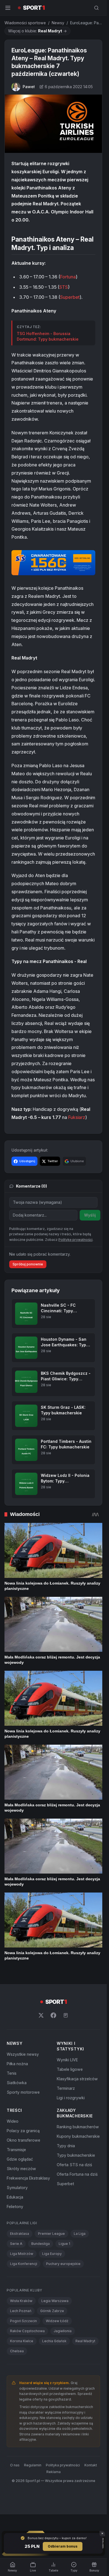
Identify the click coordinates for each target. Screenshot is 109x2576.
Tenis (12, 2073)
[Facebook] (53, 2015)
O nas (15, 2465)
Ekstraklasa (20, 2234)
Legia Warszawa (55, 2301)
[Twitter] (41, 2015)
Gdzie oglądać (20, 2159)
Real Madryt (85, 2341)
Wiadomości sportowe (25, 23)
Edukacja (15, 2197)
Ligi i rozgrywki (71, 2098)
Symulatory (17, 2188)
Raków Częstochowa (27, 2331)
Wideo (13, 2121)
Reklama (54, 2472)
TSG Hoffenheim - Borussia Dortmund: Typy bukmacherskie (48, 336)
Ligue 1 (64, 2244)
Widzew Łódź (57, 2321)
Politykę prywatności (75, 1240)
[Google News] (66, 2015)
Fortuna (68, 277)
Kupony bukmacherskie (78, 2136)
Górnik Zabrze (52, 2311)
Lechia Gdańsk (54, 2341)
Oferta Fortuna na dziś (77, 2174)
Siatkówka (17, 2083)
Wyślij (90, 1215)
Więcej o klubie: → (37, 31)
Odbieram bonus (63, 2546)
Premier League (51, 2234)
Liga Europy (52, 2254)
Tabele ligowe (70, 2069)
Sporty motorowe (23, 2092)
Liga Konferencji (24, 2264)
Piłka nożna (17, 2064)
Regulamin (33, 2465)
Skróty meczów (21, 2169)
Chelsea (17, 2351)
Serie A (16, 2244)
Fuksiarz (77, 1117)
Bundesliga (41, 2244)
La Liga (80, 2234)
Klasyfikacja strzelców (77, 2079)
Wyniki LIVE (67, 2060)
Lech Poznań (21, 2311)
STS (64, 287)
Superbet (70, 297)
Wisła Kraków (21, 2301)
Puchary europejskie (63, 2264)
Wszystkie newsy (23, 2054)
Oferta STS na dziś (74, 2165)
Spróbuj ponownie (28, 1264)
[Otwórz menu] (8, 8)
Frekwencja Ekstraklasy (28, 2178)
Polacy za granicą (23, 2131)
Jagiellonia (63, 2331)
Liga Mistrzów (22, 2254)
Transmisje (16, 2150)
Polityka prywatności (63, 2465)
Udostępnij (27, 1161)
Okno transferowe (23, 2140)
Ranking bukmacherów (78, 2127)
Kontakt (91, 2465)
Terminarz (66, 2088)
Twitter (53, 1161)
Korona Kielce (22, 2341)
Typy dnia (66, 2146)
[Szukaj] (96, 8)
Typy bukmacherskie (76, 2155)
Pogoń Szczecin (23, 2321)
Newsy (58, 23)
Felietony (15, 2207)
